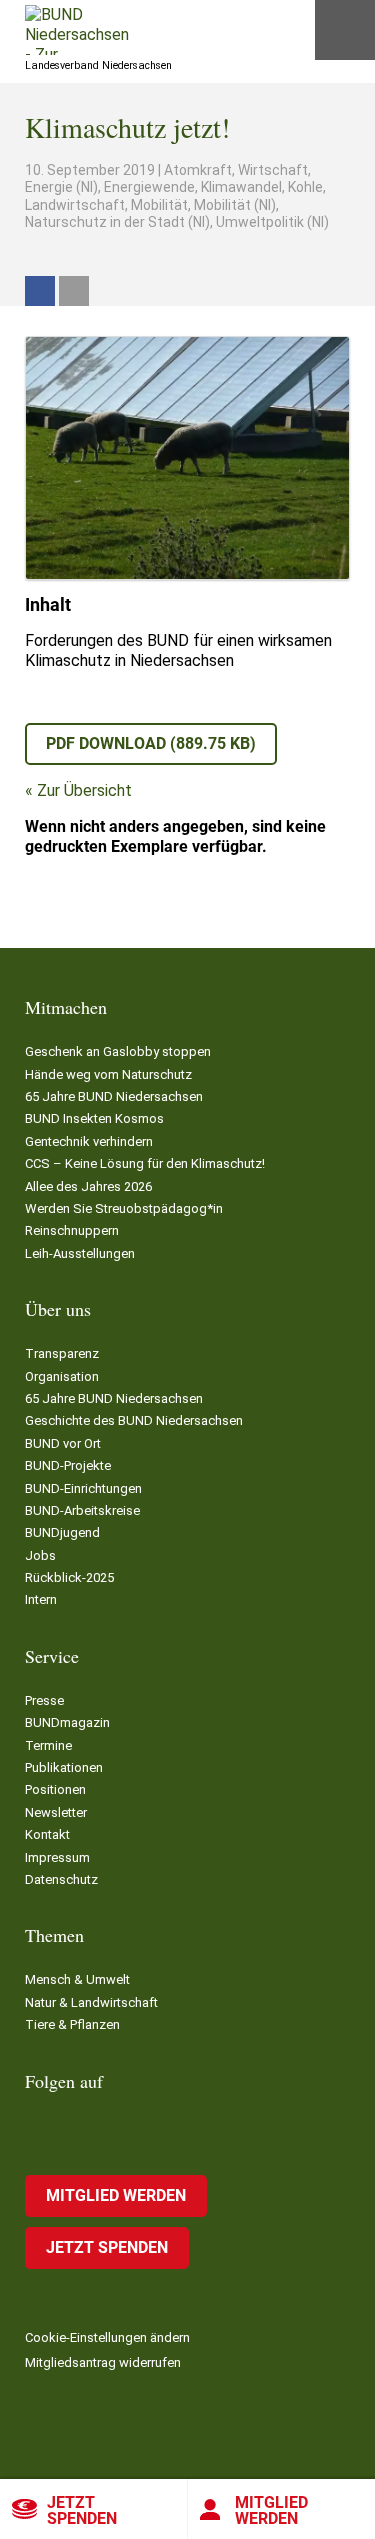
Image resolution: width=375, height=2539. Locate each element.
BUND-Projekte (68, 1465)
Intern (41, 1599)
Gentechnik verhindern (89, 1141)
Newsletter (56, 1812)
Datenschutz (61, 1879)
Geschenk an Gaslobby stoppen (118, 1051)
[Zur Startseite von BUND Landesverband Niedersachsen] (77, 30)
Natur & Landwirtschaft (91, 2002)
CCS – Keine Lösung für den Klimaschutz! (145, 1163)
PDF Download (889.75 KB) (151, 743)
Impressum (57, 1857)
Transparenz (62, 1353)
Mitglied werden (116, 2195)
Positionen (55, 1789)
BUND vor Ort (63, 1443)
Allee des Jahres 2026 (88, 1186)
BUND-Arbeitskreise (82, 1510)
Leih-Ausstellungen (80, 1253)
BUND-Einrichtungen (83, 1488)
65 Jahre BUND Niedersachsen (114, 1096)
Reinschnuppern (72, 1230)
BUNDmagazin (67, 1722)
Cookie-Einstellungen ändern (107, 2337)
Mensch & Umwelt (77, 1979)
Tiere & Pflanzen (72, 2024)
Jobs (40, 1555)
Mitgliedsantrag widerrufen (103, 2362)
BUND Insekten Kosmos (94, 1118)
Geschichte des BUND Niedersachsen (134, 1420)
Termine (48, 1745)
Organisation (62, 1376)
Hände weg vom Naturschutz (108, 1074)
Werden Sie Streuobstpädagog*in (124, 1208)
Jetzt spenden (82, 2510)
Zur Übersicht (84, 790)
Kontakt (47, 1834)
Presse (44, 1700)
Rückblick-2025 (69, 1577)
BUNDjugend (62, 1532)
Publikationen (64, 1767)
